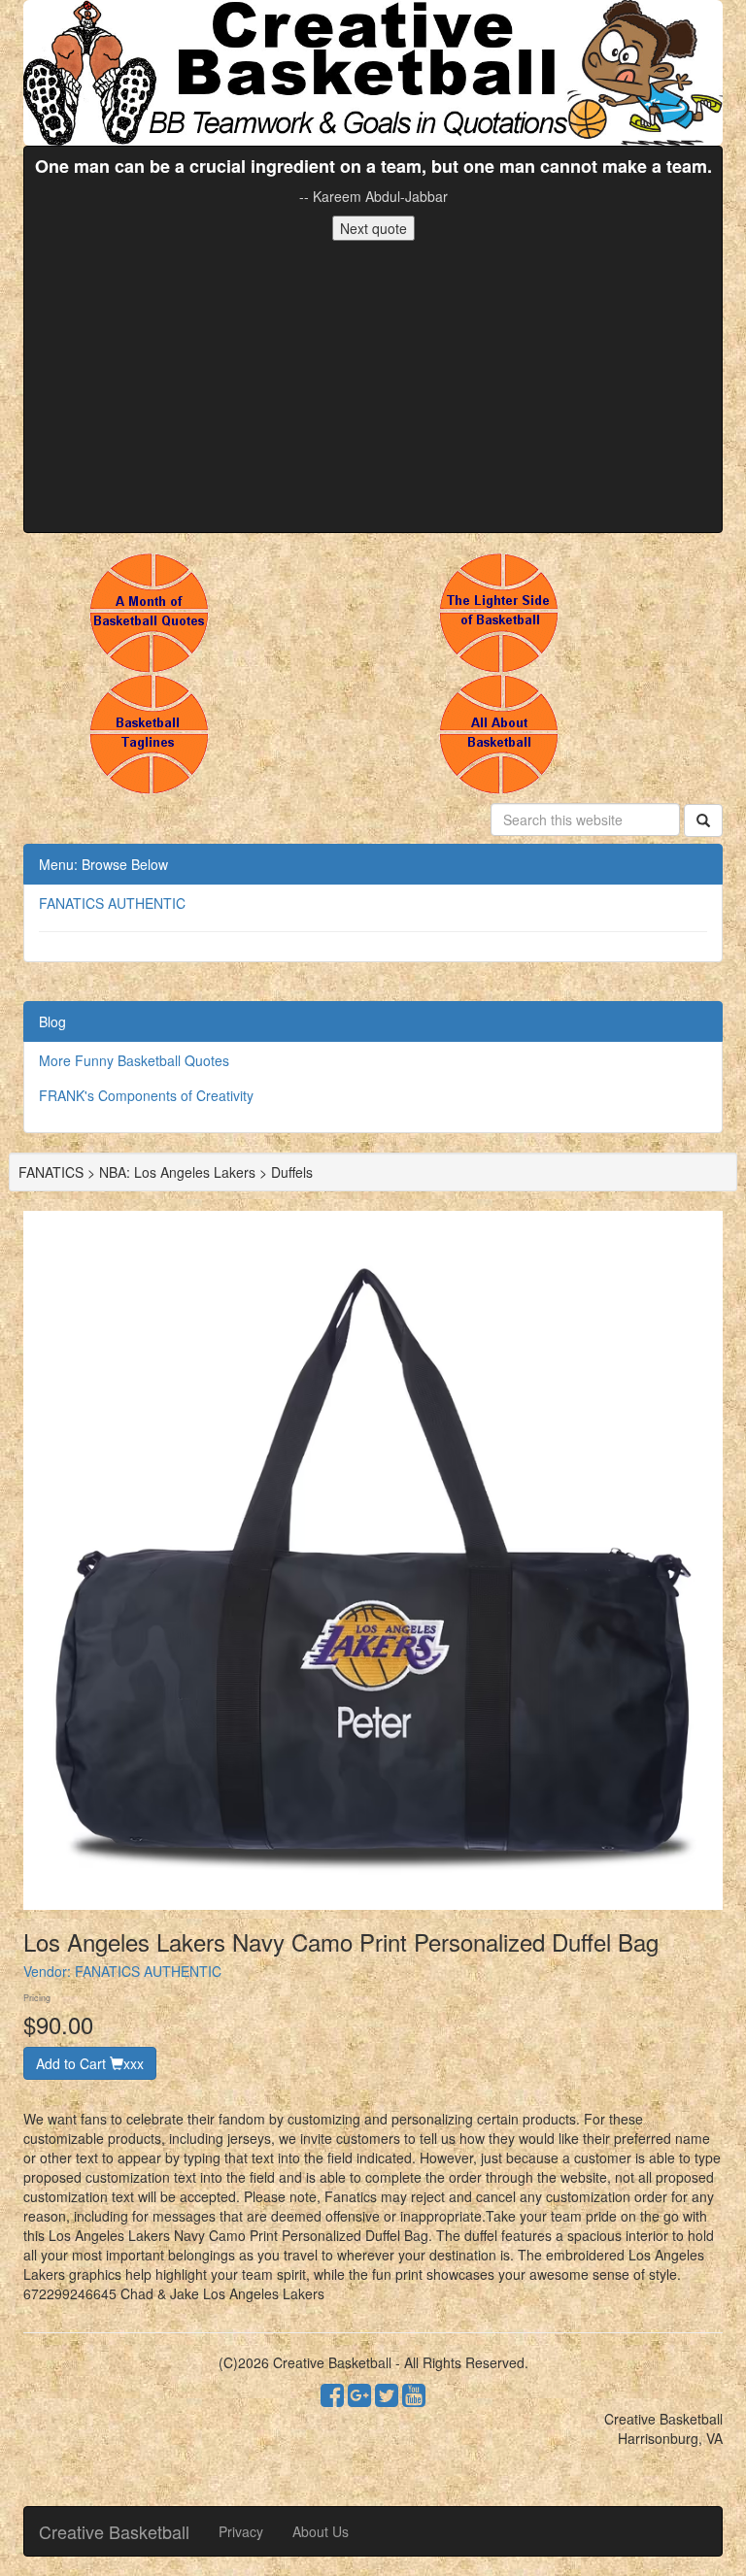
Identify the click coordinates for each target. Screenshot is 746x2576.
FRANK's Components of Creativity (146, 1095)
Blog (52, 1021)
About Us (321, 2531)
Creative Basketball (114, 2531)
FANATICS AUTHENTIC (112, 903)
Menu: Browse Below (103, 864)
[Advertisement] (373, 386)
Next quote (373, 228)
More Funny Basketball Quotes (134, 1060)
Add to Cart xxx (90, 2063)
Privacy (241, 2531)
